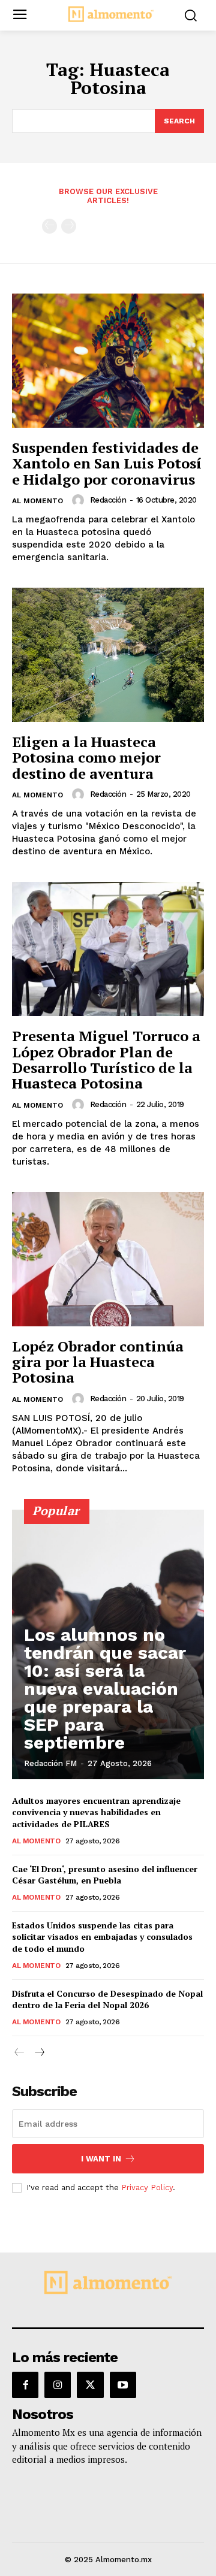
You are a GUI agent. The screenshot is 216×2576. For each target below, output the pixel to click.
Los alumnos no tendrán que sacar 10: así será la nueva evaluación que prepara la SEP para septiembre (105, 1688)
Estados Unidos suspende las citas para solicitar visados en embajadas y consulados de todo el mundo (102, 1937)
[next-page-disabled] (69, 226)
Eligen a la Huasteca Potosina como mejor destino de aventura (86, 758)
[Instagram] (58, 2385)
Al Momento (37, 501)
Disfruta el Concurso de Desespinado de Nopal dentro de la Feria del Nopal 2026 (107, 1999)
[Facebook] (25, 2385)
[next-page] (39, 2053)
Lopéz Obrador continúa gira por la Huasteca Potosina (98, 1362)
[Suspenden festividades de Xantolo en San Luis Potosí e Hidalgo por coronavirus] (108, 361)
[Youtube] (123, 2385)
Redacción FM (50, 1763)
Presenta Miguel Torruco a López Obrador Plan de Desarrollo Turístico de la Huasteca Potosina (106, 1059)
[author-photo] (80, 500)
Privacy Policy (147, 2188)
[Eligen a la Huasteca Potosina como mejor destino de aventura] (108, 655)
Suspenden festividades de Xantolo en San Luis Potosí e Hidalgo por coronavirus (107, 463)
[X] (90, 2385)
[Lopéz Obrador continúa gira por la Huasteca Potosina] (108, 1259)
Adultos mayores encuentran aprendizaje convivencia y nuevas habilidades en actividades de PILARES (96, 1812)
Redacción (108, 500)
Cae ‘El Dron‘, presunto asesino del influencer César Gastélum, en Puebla (105, 1875)
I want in (101, 2159)
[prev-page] (49, 226)
